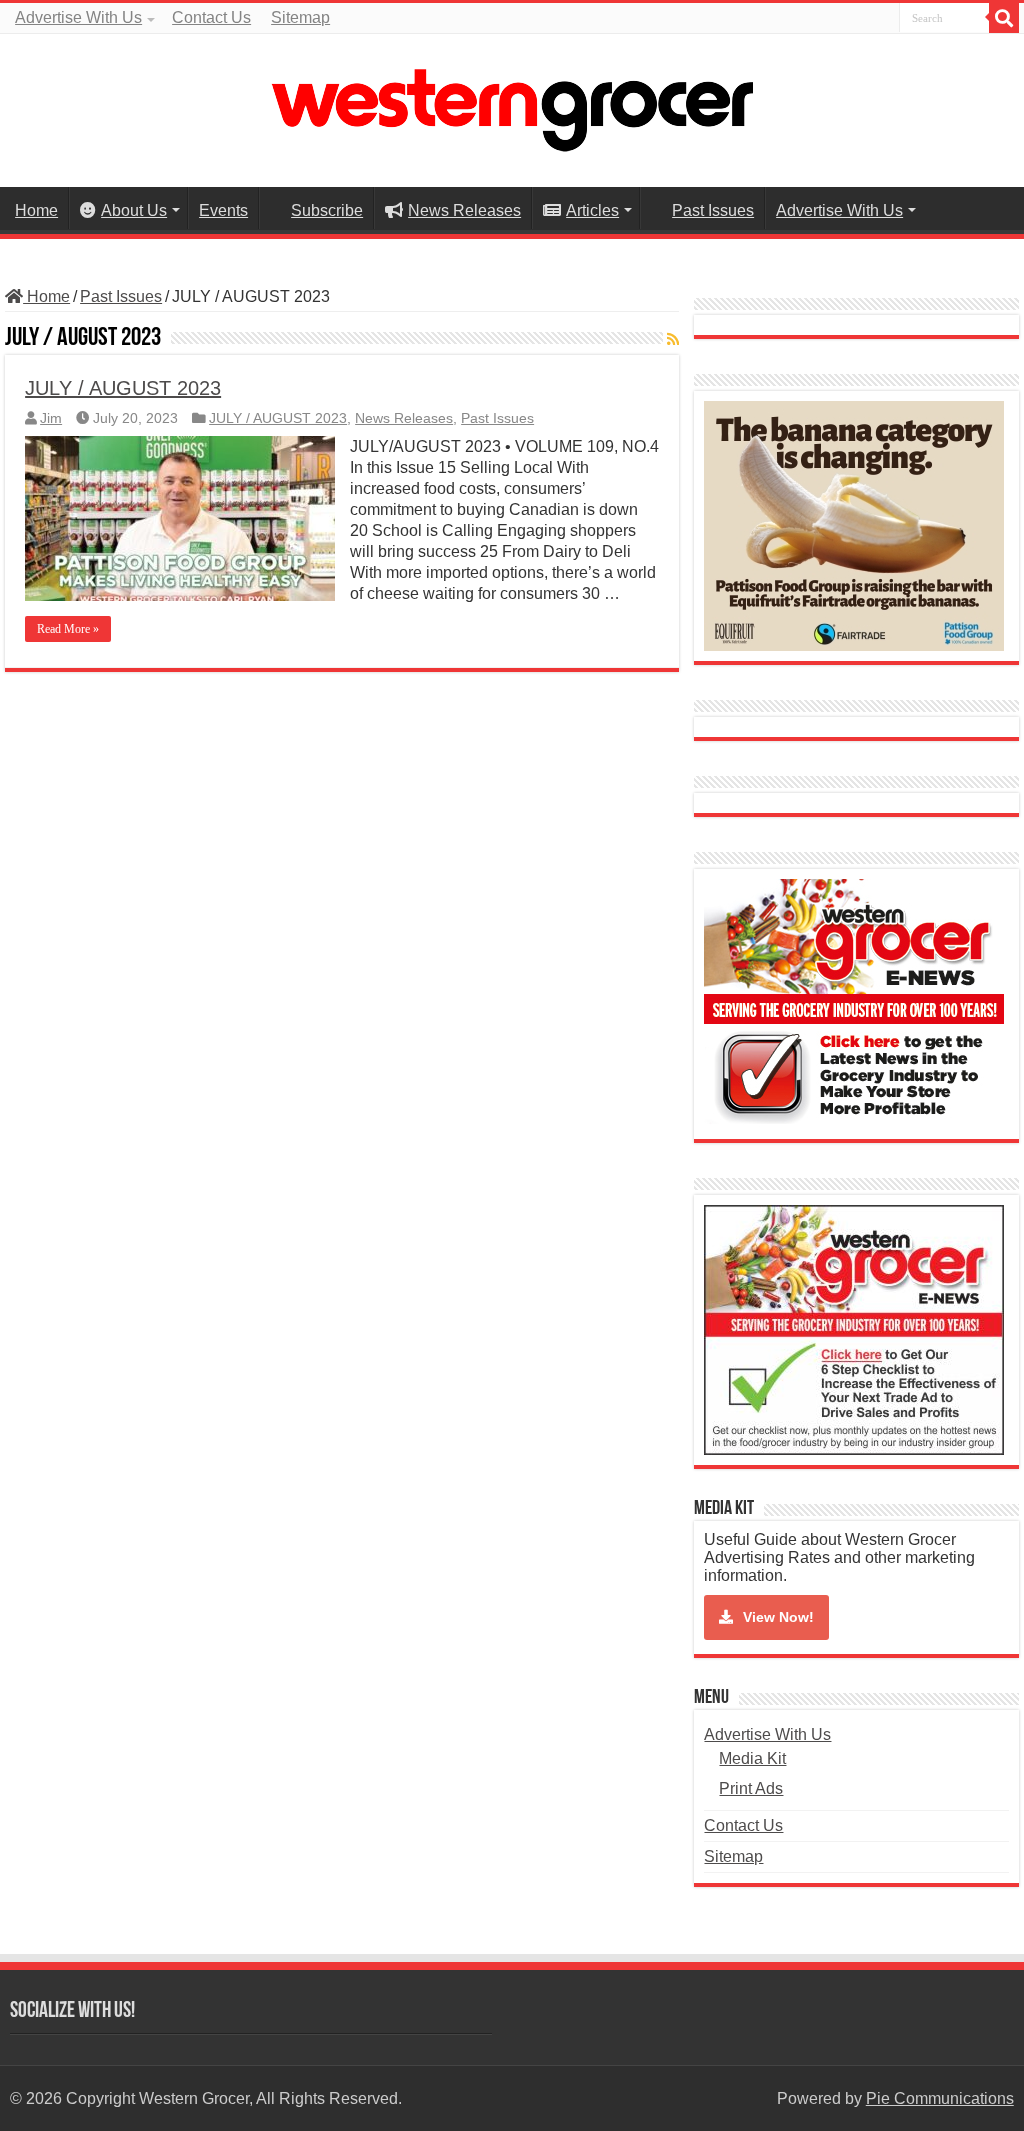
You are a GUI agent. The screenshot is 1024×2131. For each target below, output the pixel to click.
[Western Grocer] (512, 107)
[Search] (1004, 18)
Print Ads (751, 1788)
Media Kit (752, 1758)
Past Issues (713, 210)
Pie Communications (940, 2098)
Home (36, 210)
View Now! (778, 1617)
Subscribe (327, 210)
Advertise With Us (78, 17)
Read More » (68, 629)
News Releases (464, 210)
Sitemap (300, 17)
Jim (51, 418)
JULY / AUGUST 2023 (123, 388)
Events (223, 210)
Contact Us (211, 17)
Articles (592, 210)
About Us (134, 210)
